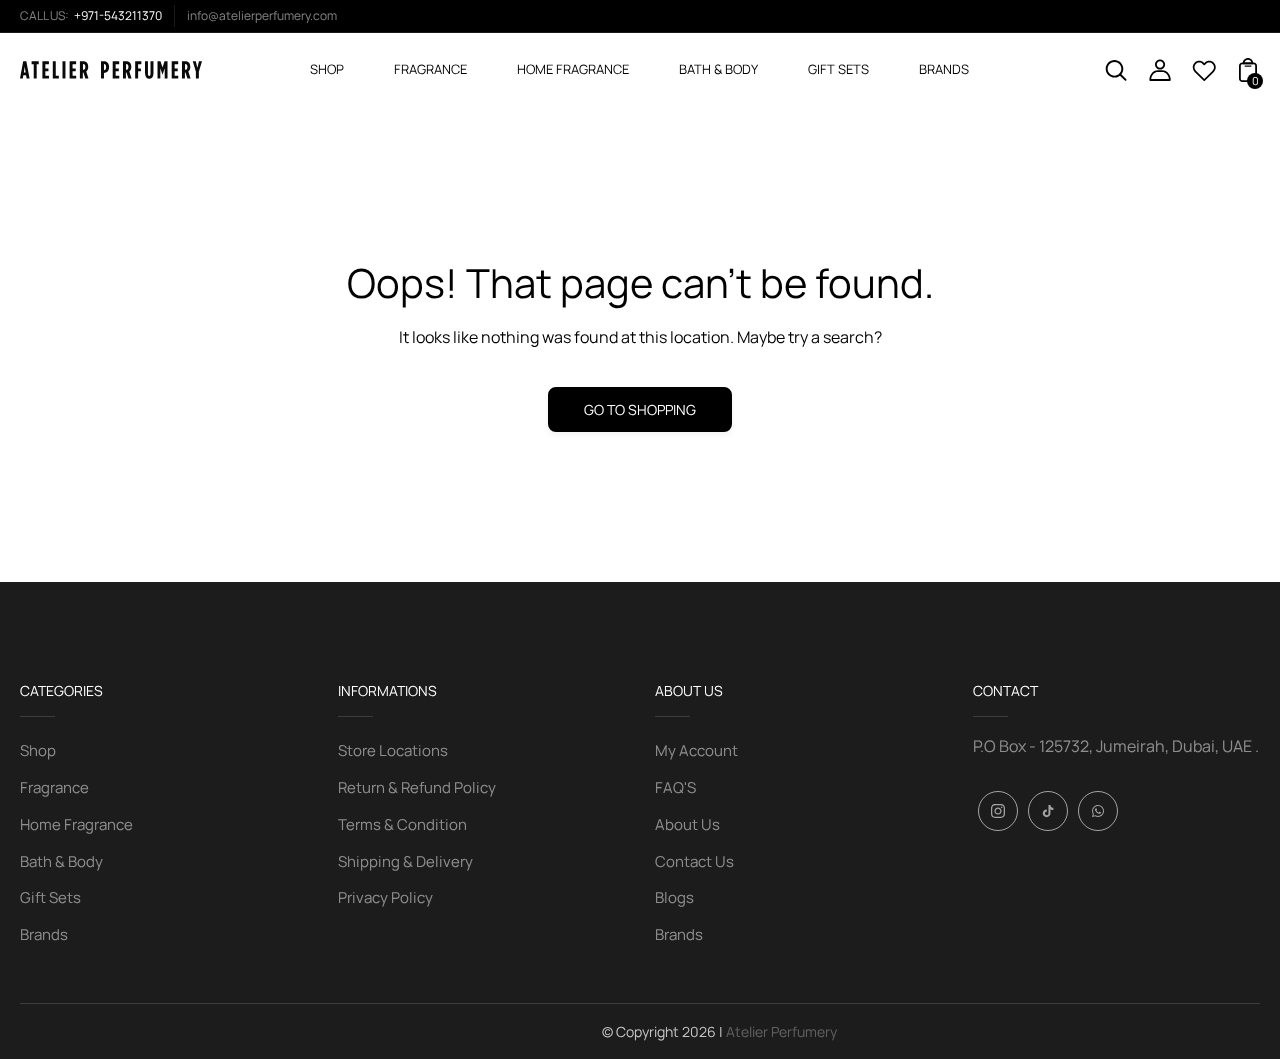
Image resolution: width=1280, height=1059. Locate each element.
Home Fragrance (76, 824)
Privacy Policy (385, 897)
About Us (687, 824)
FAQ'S (675, 787)
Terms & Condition (402, 824)
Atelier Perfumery (781, 1031)
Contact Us (694, 861)
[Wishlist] (1204, 76)
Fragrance (54, 787)
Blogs (674, 897)
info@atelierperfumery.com (262, 15)
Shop (38, 750)
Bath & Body (61, 861)
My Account (696, 750)
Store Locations (393, 750)
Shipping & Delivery (405, 861)
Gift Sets (50, 897)
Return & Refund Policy (417, 787)
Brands (44, 934)
